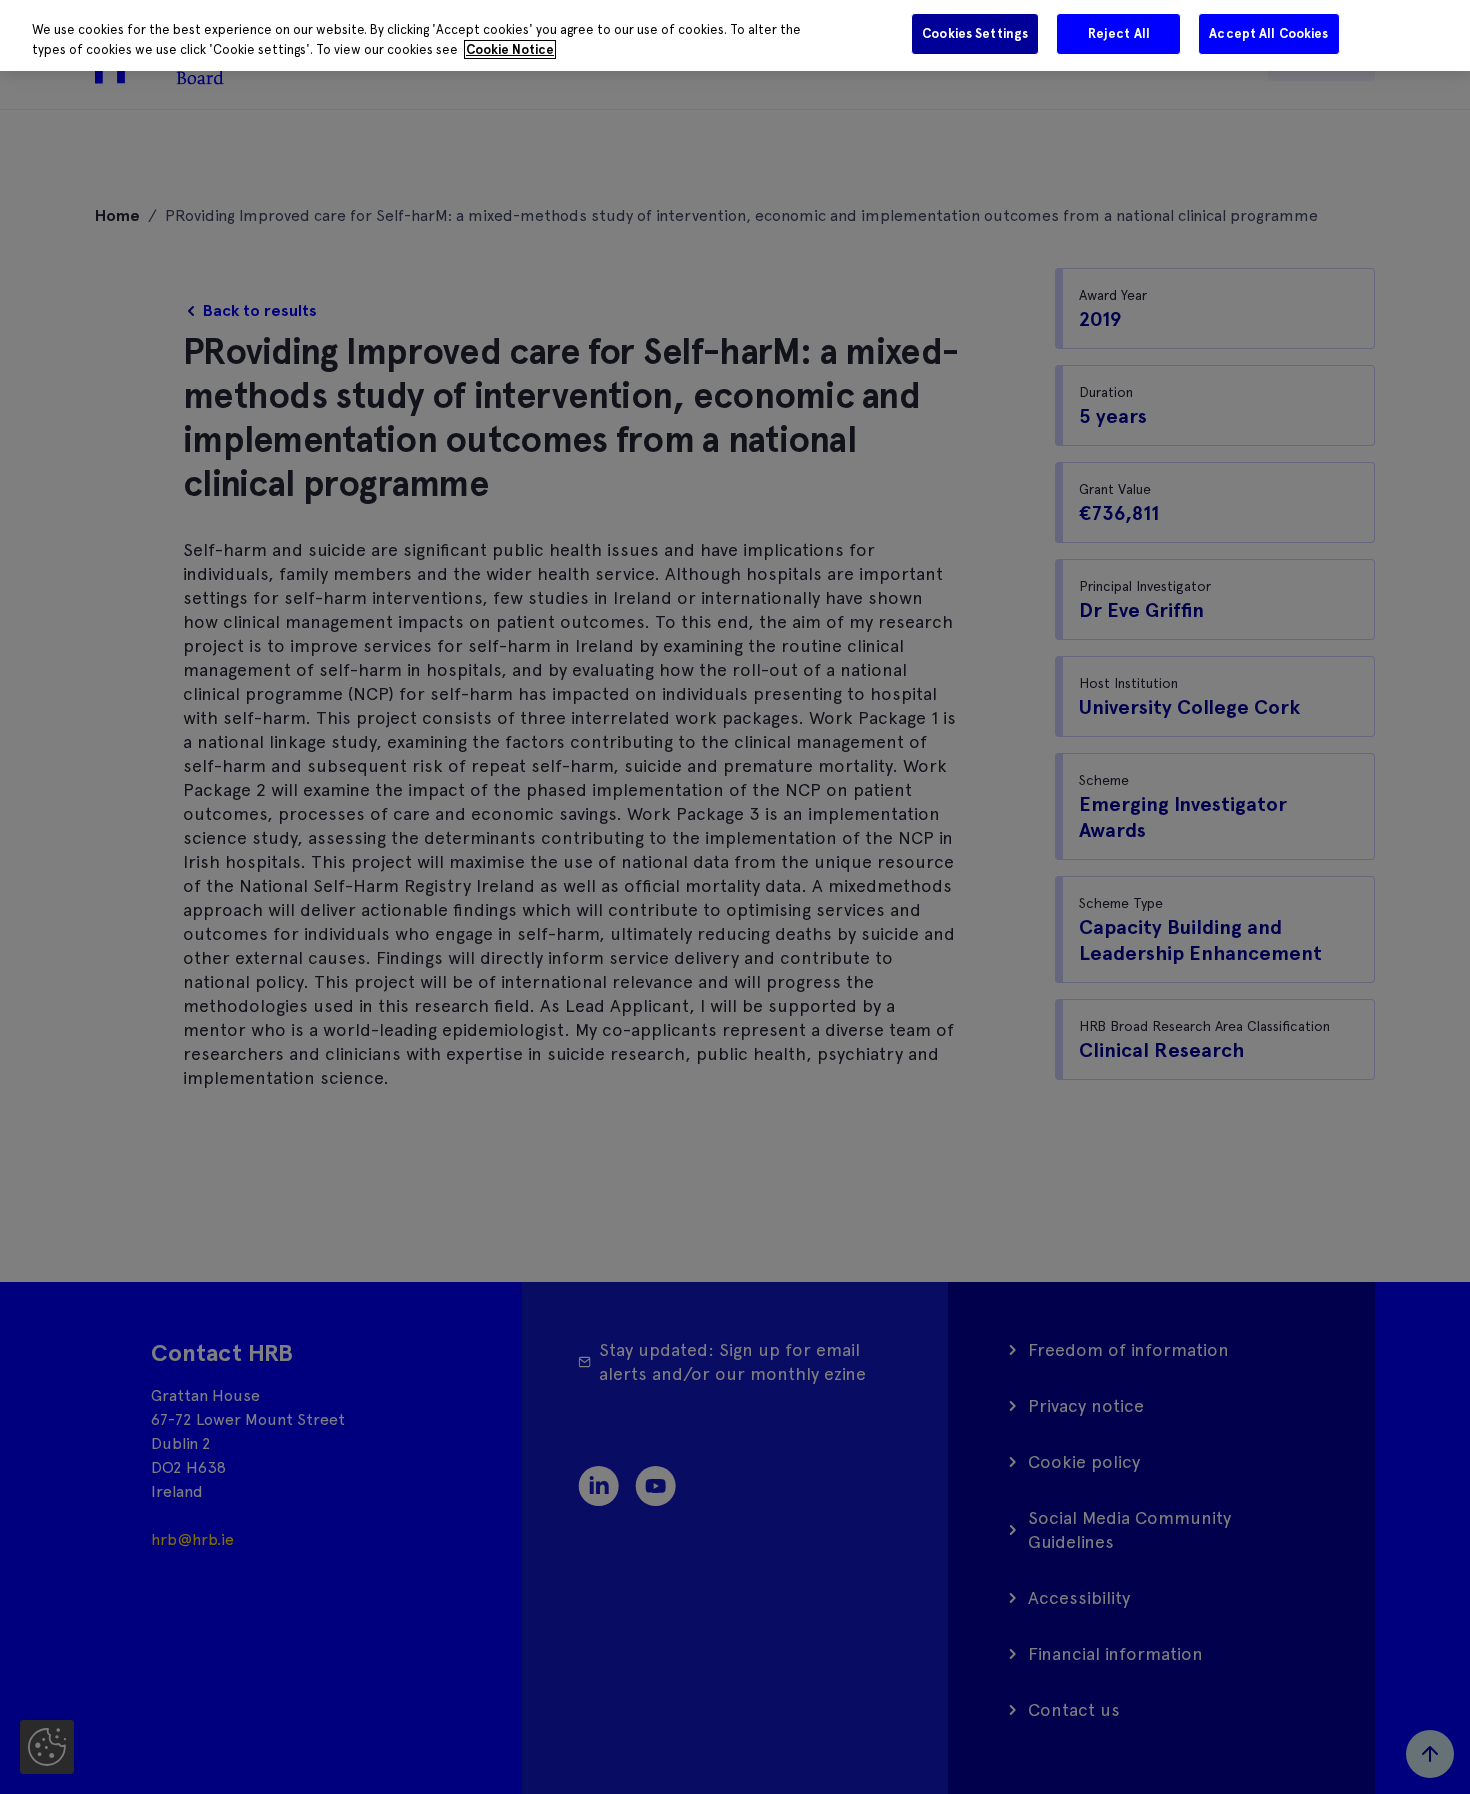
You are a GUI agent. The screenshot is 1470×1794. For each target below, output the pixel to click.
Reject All (1119, 33)
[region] (735, 35)
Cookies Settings (975, 33)
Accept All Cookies (1268, 33)
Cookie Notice (510, 49)
